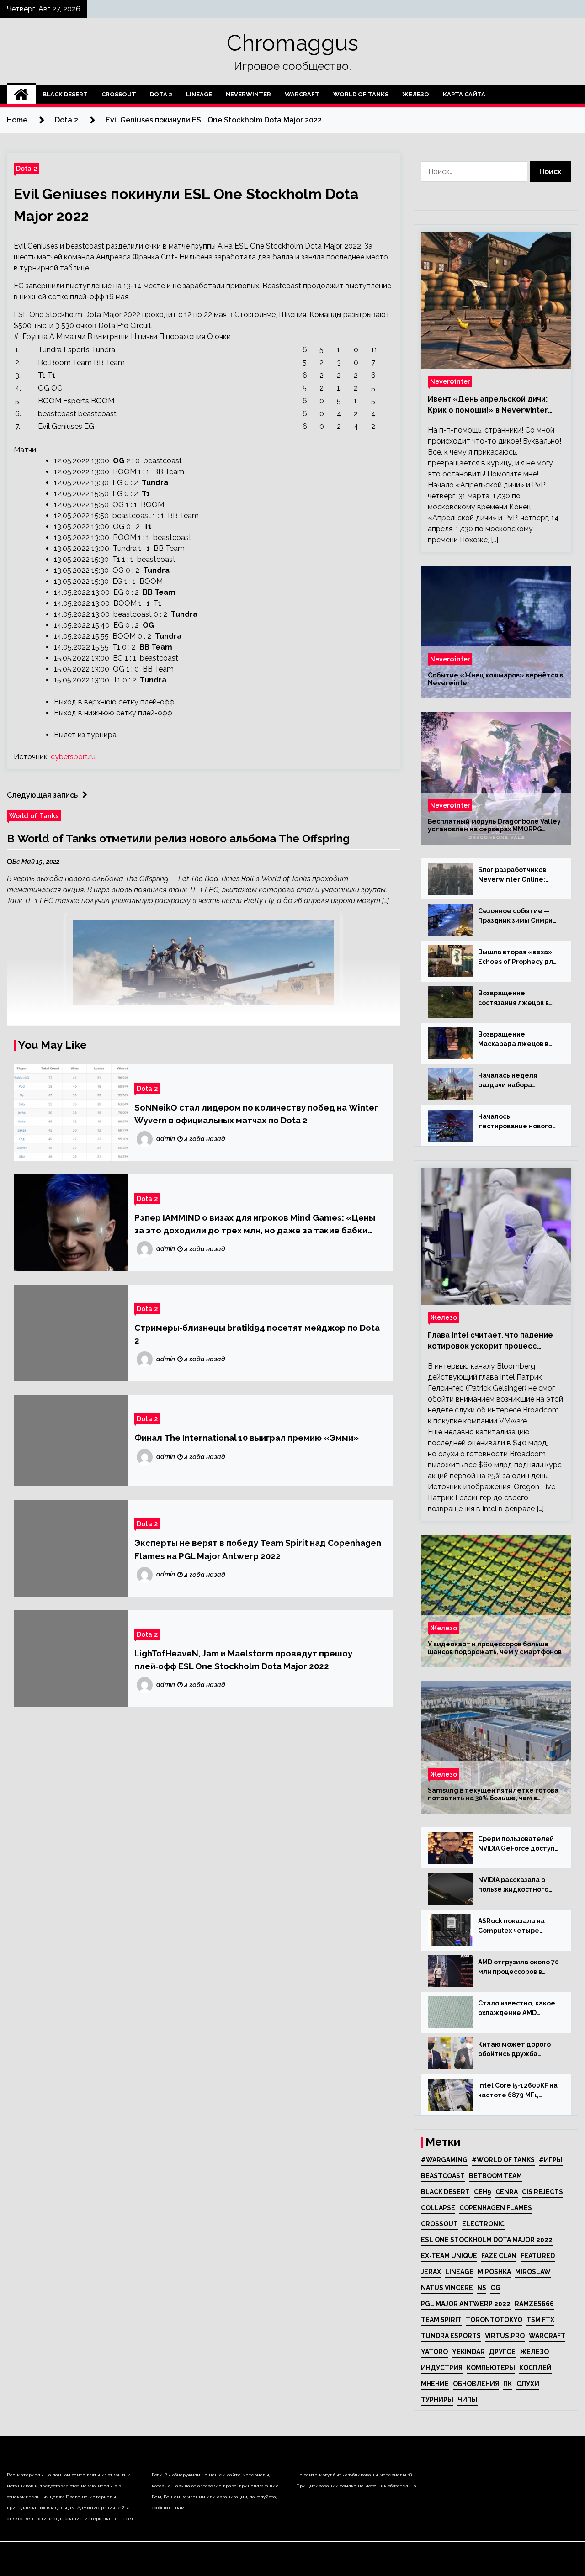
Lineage (199, 94)
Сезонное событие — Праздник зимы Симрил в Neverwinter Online (517, 916)
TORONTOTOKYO (494, 2320)
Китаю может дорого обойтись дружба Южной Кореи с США (514, 2050)
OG (495, 2288)
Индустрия (442, 2368)
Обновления (476, 2384)
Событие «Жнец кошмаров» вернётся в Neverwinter (495, 679)
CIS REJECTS (542, 2192)
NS (482, 2288)
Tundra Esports (451, 2336)
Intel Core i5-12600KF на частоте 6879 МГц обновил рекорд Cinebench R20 (518, 2091)
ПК (508, 2384)
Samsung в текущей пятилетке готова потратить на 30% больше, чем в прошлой (493, 1794)
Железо (416, 94)
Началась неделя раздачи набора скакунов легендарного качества (519, 1081)
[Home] (21, 95)
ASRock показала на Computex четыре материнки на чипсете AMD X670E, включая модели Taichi (517, 1926)
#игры (551, 2160)
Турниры (437, 2400)
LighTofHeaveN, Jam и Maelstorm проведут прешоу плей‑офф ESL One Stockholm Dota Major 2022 (243, 1660)
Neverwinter (248, 94)
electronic (483, 2224)
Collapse (438, 2208)
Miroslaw (533, 2272)
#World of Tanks (503, 2160)
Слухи (528, 2384)
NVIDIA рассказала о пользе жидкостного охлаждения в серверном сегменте (515, 1885)
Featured (538, 2256)
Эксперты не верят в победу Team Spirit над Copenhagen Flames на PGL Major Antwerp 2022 (258, 1549)
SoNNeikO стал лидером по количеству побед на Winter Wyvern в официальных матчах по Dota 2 (256, 1114)
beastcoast (443, 2176)
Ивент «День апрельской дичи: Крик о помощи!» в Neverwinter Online (488, 405)
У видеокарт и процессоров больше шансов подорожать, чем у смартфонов (495, 1648)
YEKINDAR (468, 2352)
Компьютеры (491, 2368)
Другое (502, 2352)
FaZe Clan (499, 2256)
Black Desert (65, 94)
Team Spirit (441, 2320)
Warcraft (302, 94)
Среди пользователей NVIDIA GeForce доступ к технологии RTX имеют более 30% (516, 1844)
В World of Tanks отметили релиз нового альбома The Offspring (178, 838)
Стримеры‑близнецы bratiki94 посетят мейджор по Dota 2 (257, 1334)
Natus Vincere (447, 2288)
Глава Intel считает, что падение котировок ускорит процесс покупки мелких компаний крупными (490, 1341)
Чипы (468, 2400)
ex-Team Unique (449, 2256)
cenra (507, 2192)
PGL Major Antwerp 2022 (466, 2304)
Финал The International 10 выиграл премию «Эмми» (247, 1438)
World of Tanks (361, 94)
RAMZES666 (534, 2304)
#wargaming (444, 2160)
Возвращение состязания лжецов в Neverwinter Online (513, 999)
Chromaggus (292, 43)
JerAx (431, 2272)
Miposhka (494, 2272)
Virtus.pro (505, 2336)
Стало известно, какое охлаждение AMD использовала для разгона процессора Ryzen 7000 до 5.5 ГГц (517, 2009)
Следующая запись (42, 795)
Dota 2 (161, 94)
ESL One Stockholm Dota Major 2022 (487, 2240)
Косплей (535, 2368)
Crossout (119, 94)
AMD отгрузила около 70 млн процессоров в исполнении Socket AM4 (519, 1968)
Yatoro (434, 2352)
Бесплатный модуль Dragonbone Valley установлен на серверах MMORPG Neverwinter (494, 825)
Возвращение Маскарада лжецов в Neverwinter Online (513, 1040)
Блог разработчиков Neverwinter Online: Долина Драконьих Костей (512, 875)
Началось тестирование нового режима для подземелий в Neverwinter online (515, 1122)
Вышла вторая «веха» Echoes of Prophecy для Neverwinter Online (517, 957)
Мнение (435, 2384)
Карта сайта (464, 94)
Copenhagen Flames (496, 2208)
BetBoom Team (495, 2176)
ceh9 (483, 2192)
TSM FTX (540, 2320)
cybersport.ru (73, 757)
